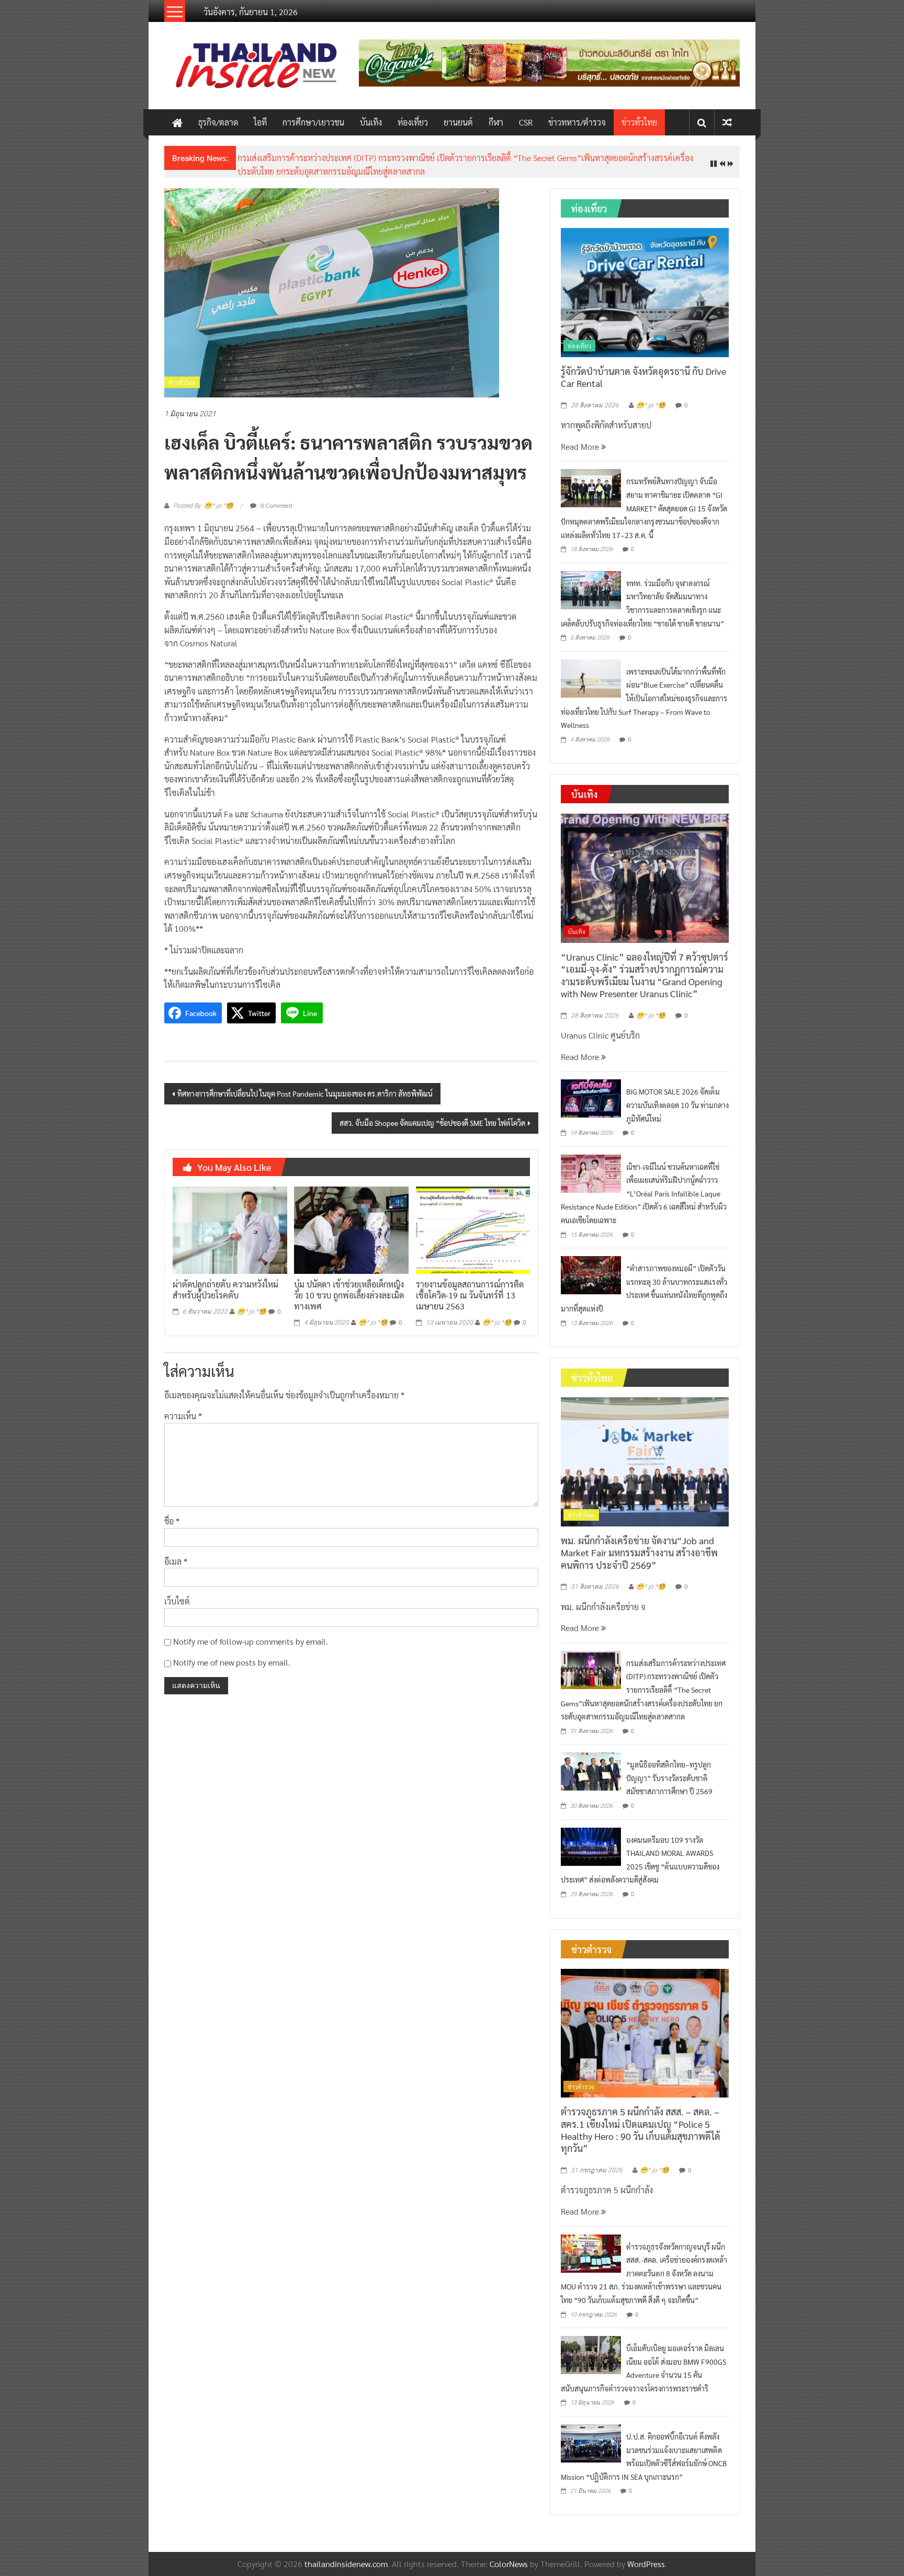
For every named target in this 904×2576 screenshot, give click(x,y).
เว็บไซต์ (177, 1601)
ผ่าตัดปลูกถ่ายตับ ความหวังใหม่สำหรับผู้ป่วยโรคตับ (225, 1290)
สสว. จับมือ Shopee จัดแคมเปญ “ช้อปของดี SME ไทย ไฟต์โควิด (432, 1123)
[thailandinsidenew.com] (177, 122)
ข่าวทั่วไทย (639, 122)
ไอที (260, 122)
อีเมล (176, 1561)
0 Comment (276, 505)
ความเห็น (183, 1416)
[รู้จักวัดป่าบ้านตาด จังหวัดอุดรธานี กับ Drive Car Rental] (645, 291)
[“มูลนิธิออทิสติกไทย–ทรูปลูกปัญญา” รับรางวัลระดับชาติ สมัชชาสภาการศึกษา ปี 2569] (591, 1770)
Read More (581, 446)
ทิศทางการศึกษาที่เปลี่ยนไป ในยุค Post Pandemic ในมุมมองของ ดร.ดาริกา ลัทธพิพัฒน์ (305, 1093)
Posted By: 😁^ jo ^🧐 (203, 506)
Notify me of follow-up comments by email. (251, 1641)
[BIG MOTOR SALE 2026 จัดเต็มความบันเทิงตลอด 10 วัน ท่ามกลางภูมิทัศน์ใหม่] (591, 1097)
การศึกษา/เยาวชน (313, 122)
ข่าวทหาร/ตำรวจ (577, 122)
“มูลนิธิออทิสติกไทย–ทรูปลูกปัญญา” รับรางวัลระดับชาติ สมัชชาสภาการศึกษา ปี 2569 (669, 1778)
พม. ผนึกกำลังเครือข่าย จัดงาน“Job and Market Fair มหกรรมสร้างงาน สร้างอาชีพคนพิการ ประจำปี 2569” (639, 1553)
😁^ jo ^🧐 (252, 1312)
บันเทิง (371, 122)
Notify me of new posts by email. (232, 1662)
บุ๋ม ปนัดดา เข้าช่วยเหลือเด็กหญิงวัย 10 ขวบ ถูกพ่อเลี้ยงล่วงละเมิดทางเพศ (349, 1295)
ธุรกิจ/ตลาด (218, 122)
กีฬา (496, 122)
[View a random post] (727, 122)
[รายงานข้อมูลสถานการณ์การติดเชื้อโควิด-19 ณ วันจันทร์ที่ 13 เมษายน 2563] (473, 1229)
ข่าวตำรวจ (581, 2087)
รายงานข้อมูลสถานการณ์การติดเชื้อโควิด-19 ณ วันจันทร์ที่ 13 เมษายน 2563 (470, 1295)
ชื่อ (172, 1521)
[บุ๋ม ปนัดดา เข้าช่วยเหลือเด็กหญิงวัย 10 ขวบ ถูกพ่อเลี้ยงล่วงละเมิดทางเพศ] (351, 1229)
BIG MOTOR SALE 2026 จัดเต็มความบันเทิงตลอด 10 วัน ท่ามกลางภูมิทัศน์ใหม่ (677, 1105)
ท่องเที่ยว (413, 122)
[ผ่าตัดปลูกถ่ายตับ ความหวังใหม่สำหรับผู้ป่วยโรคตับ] (230, 1229)
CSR (526, 122)
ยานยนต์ (458, 122)
